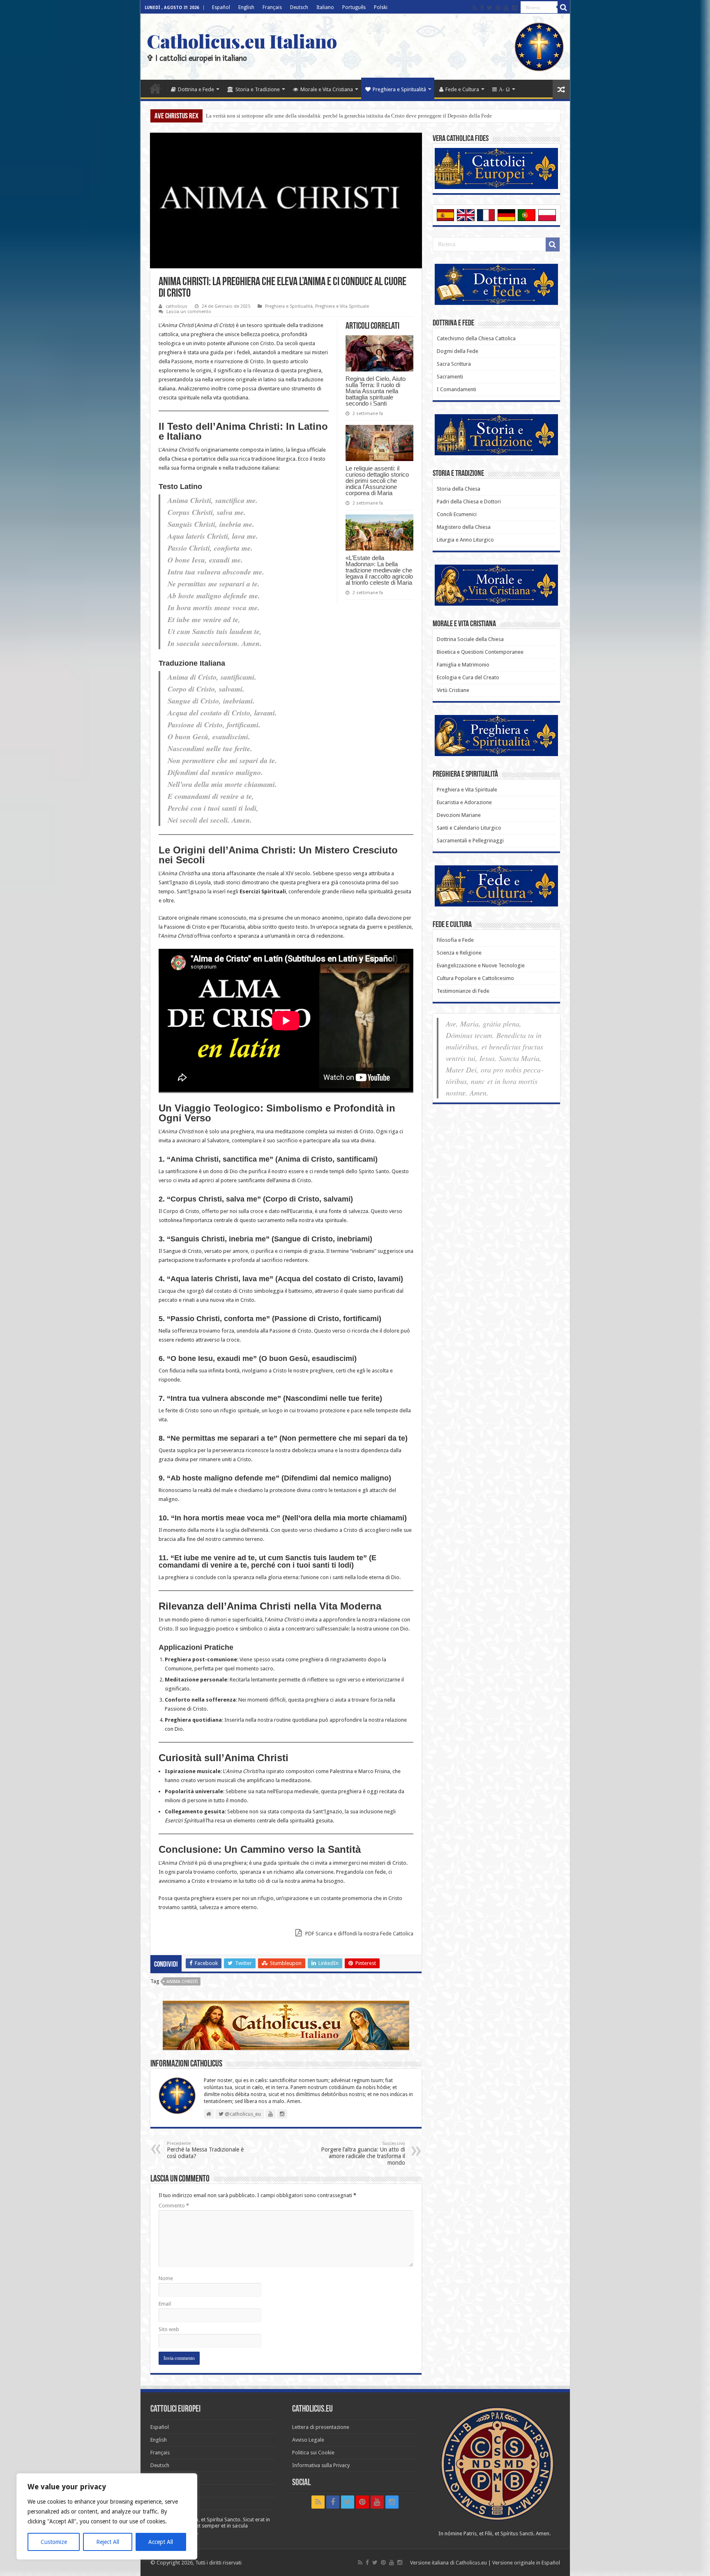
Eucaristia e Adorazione (464, 802)
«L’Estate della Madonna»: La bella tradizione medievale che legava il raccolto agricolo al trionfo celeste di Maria (379, 570)
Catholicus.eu (471, 2563)
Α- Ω (504, 89)
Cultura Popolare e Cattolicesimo (475, 978)
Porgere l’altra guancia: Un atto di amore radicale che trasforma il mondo (363, 2153)
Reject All (108, 2542)
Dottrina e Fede (196, 89)
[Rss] (475, 8)
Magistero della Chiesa (464, 527)
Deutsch (299, 7)
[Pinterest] (498, 8)
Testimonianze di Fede (463, 991)
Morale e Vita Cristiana (327, 89)
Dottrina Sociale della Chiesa (470, 639)
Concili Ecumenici (457, 514)
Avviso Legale (308, 2440)
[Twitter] (490, 8)
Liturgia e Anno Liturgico (465, 540)
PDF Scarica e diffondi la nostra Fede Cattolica (359, 1934)
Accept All (161, 2542)
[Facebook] (482, 8)
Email (165, 2304)
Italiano (325, 7)
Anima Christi (182, 1982)
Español (221, 7)
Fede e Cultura (462, 89)
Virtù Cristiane (453, 690)
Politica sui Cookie (313, 2453)
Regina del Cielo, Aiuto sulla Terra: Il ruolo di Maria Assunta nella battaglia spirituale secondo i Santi (319, 116)
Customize (54, 2542)
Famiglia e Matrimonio (463, 665)
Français (272, 7)
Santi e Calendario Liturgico (469, 828)
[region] (107, 2516)
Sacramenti (450, 377)
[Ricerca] (564, 7)
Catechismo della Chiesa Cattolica (476, 338)
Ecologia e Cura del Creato (468, 677)
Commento (174, 2206)
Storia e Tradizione (258, 89)
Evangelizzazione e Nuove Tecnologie (481, 965)
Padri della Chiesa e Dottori (469, 502)
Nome (166, 2278)
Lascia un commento (189, 312)
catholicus (176, 306)
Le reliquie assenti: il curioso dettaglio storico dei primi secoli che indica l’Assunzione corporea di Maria (377, 481)
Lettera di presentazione (321, 2427)
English (246, 7)
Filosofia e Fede (455, 940)
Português (354, 7)
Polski (381, 7)
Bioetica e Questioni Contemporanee (480, 652)
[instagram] (514, 8)
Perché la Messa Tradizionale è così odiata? (205, 2150)
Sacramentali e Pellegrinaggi (470, 841)
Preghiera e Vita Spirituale (342, 306)
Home (155, 88)
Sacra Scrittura (454, 364)
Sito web (169, 2329)
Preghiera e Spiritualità (399, 89)
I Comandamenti (456, 389)
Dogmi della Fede (458, 351)
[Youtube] (506, 8)
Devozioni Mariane (459, 815)
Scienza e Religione (459, 953)
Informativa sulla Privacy (321, 2465)
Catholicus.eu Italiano (242, 41)
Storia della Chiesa (459, 489)
